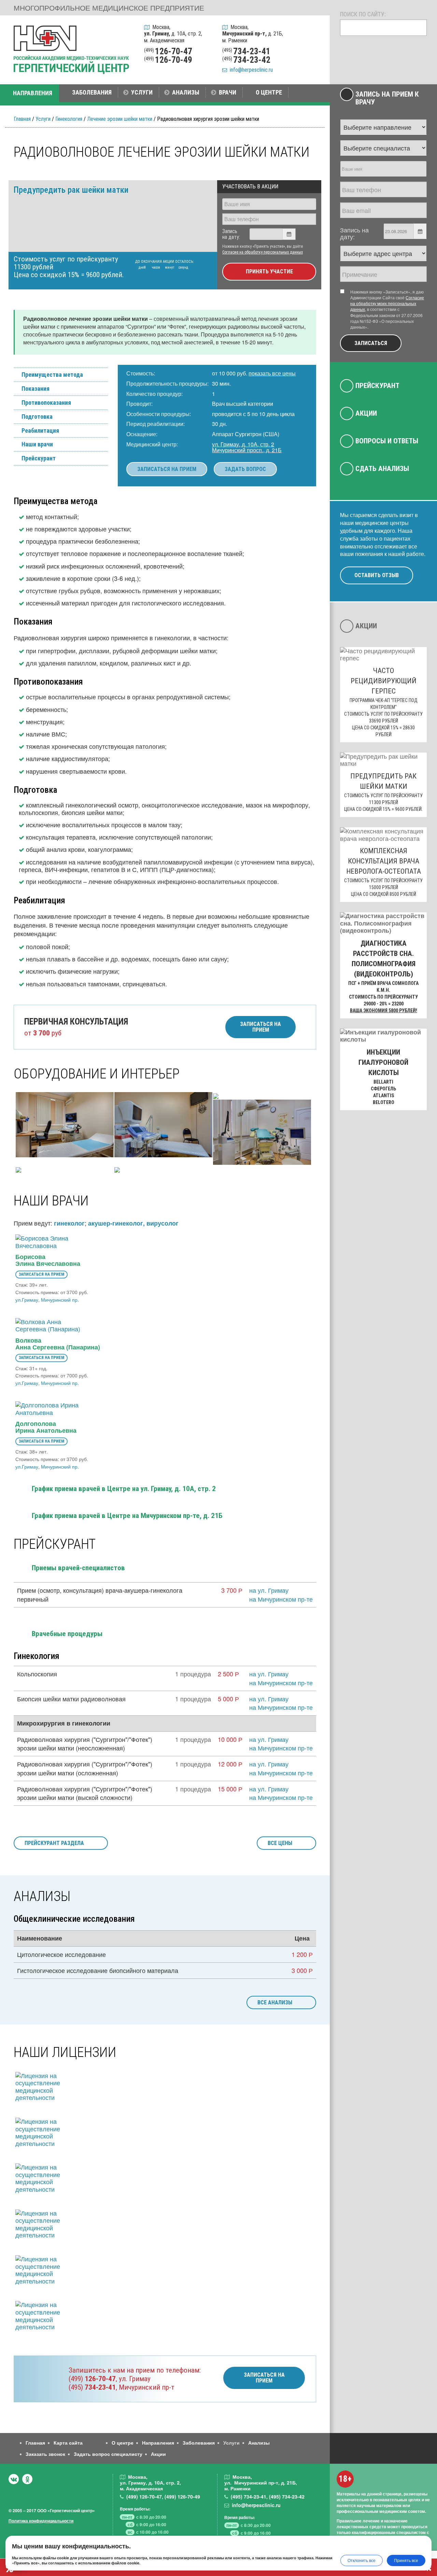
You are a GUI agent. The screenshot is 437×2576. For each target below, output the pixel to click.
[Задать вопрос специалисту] (315, 48)
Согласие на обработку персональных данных (263, 252)
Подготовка (37, 417)
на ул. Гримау (269, 1590)
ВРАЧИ (228, 92)
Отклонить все (362, 2560)
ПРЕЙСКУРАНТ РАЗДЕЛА (54, 1843)
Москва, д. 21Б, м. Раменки (253, 34)
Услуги (43, 119)
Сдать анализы (382, 469)
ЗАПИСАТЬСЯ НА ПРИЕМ (167, 469)
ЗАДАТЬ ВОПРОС (245, 469)
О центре (123, 2443)
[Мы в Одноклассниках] (27, 2479)
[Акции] (315, 66)
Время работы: (135, 2509)
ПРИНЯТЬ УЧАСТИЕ (269, 271)
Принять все (406, 2560)
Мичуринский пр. (60, 1300)
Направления (158, 2443)
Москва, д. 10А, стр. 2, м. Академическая (173, 34)
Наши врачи (37, 444)
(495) (92, 2387)
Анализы (259, 2443)
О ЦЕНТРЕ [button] (269, 92)
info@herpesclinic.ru (250, 70)
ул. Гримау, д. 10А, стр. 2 (243, 444)
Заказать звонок (45, 2454)
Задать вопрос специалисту (108, 2454)
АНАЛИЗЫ (186, 92)
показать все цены (272, 373)
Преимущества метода (52, 375)
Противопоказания (46, 403)
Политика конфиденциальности (41, 2521)
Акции (366, 413)
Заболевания (199, 2443)
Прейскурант (39, 458)
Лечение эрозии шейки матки (120, 119)
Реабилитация (40, 431)
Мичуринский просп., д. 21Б (247, 450)
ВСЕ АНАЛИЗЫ (275, 2002)
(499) (92, 2379)
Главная (22, 119)
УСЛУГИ (142, 92)
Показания (36, 389)
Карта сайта (68, 2443)
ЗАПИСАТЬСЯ (371, 343)
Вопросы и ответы (387, 441)
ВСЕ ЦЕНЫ (280, 1843)
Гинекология (69, 119)
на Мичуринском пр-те (281, 1599)
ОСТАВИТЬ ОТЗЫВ (377, 575)
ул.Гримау (27, 1300)
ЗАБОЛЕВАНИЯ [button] (92, 92)
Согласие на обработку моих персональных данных (387, 303)
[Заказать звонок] (315, 30)
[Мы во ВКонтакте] (14, 2479)
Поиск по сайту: (363, 14)
